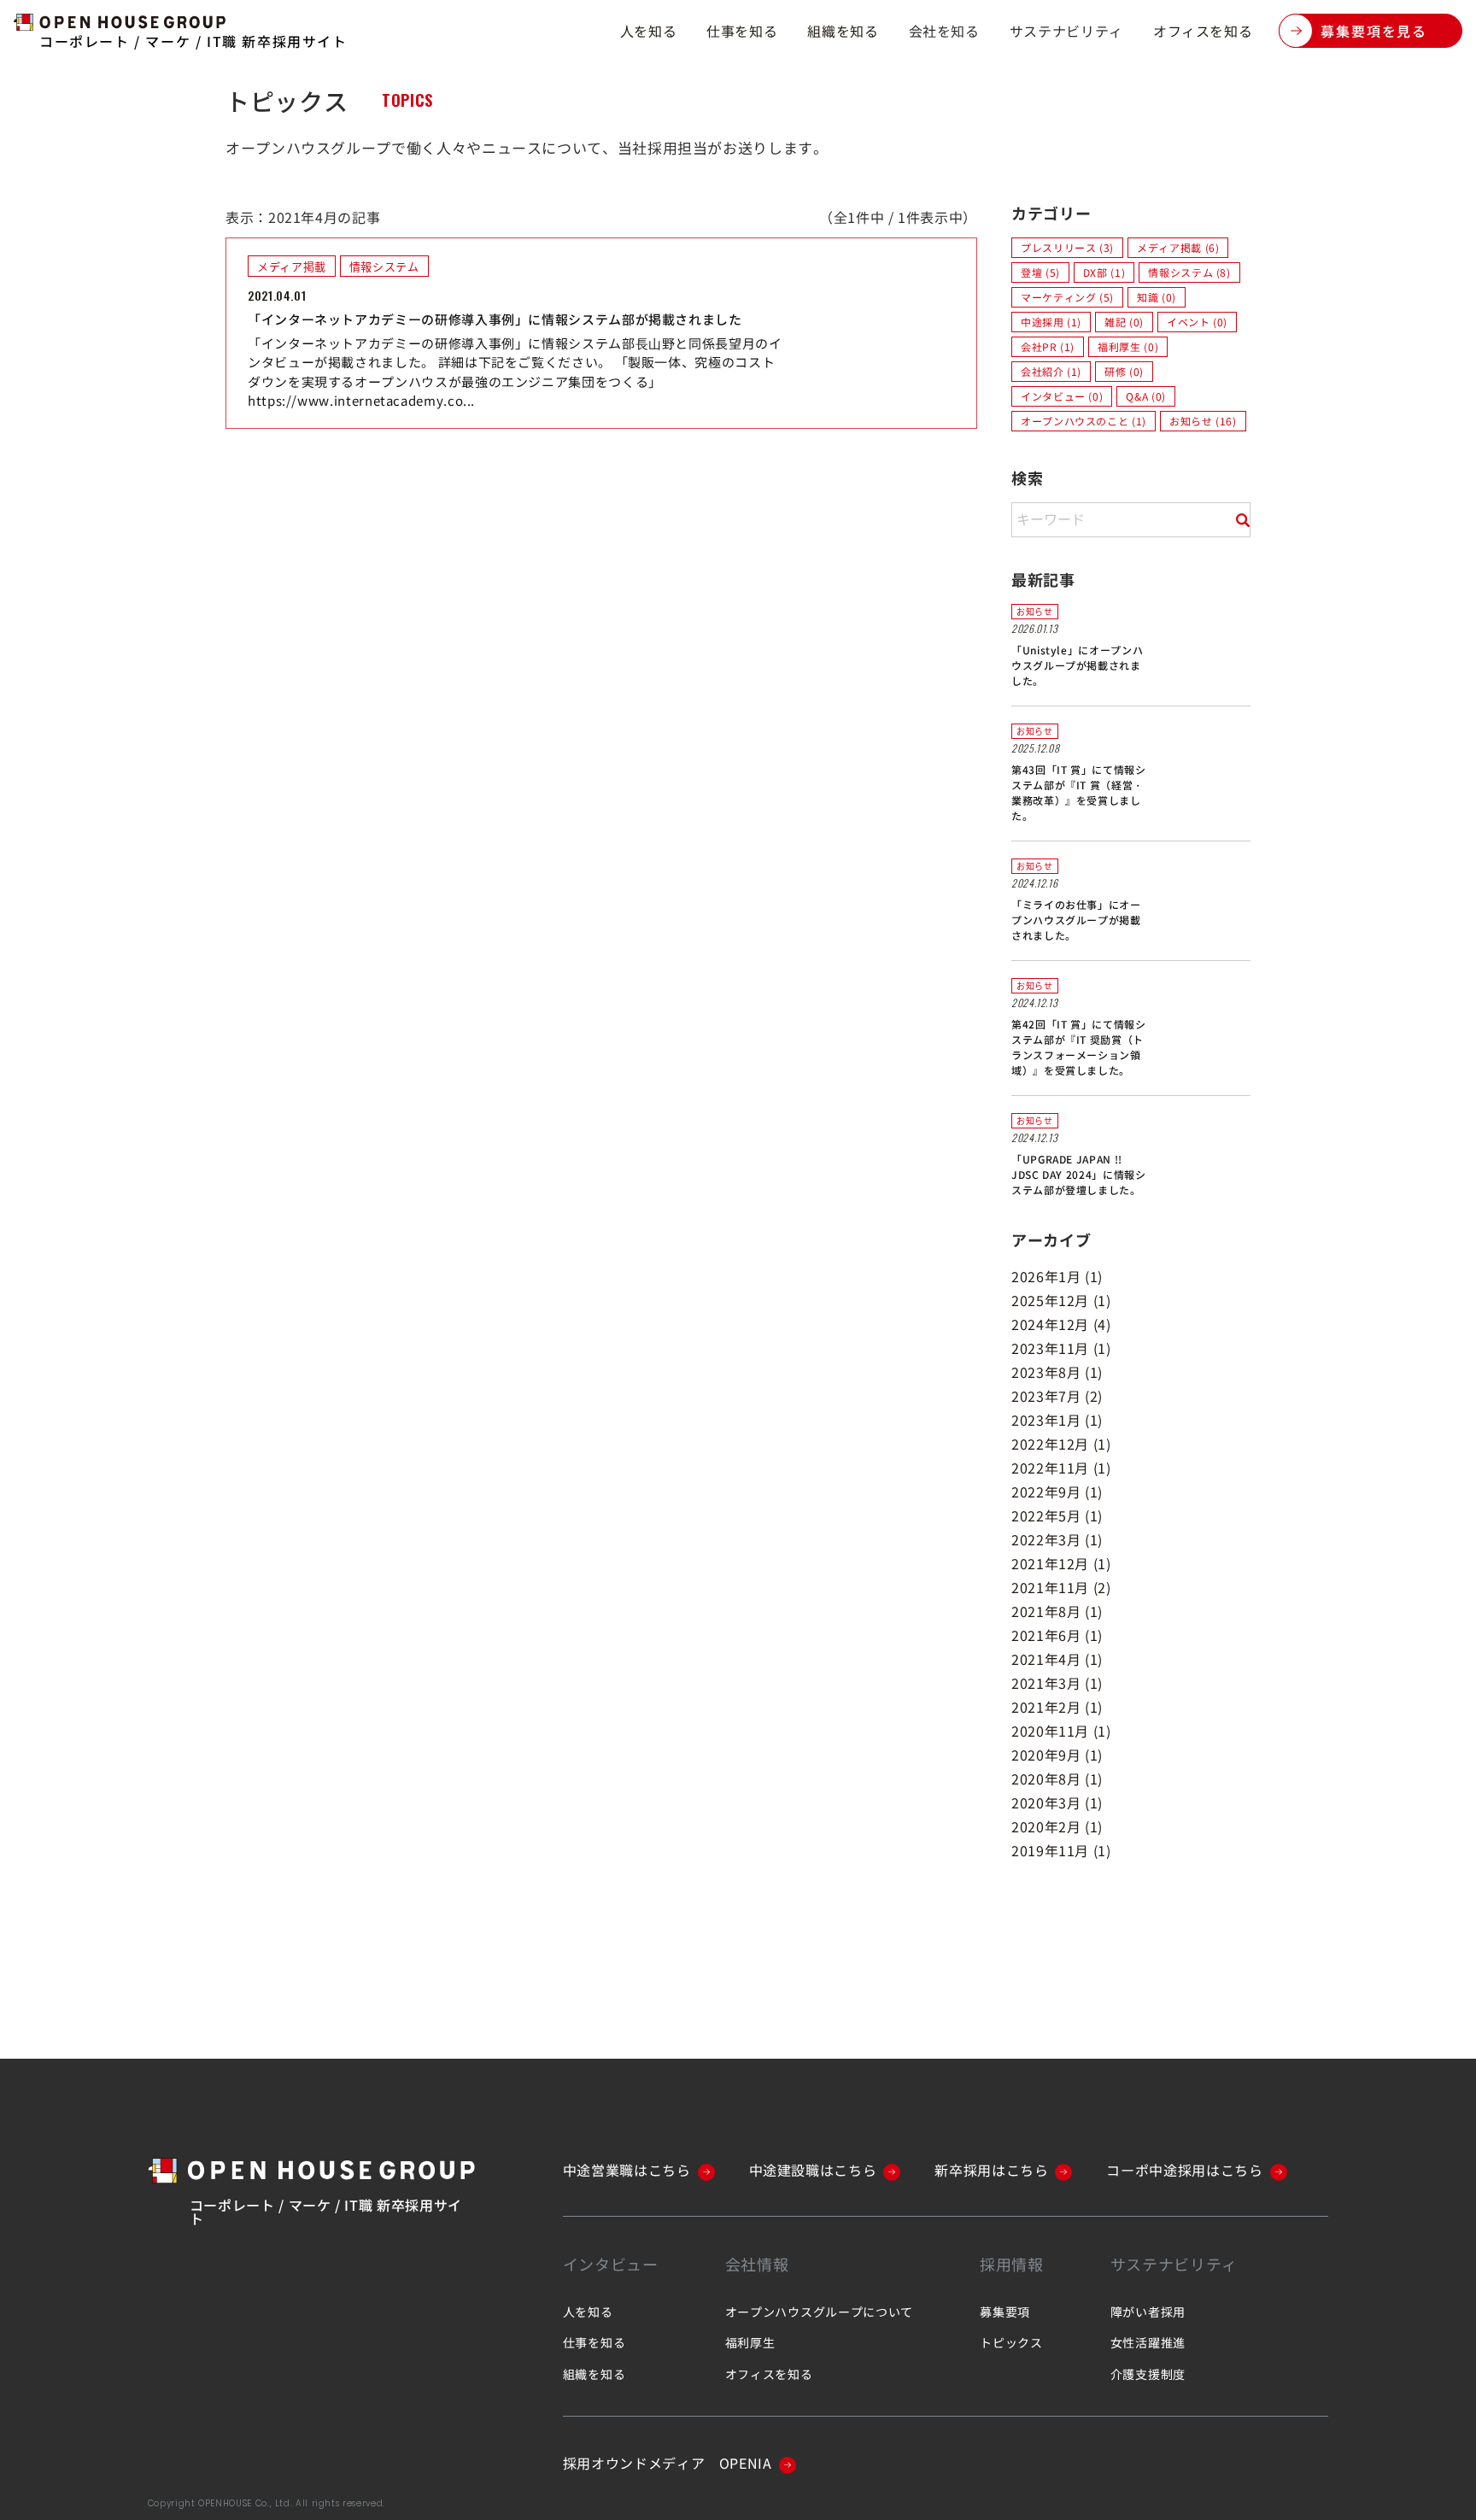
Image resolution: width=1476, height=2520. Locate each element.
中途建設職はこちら (813, 2170)
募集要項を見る (1374, 31)
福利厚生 (750, 2342)
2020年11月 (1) (1061, 1731)
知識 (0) (1157, 297)
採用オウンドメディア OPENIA (668, 2463)
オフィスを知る (1203, 31)
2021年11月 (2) (1061, 1587)
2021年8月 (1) (1057, 1611)
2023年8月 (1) (1057, 1372)
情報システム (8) (1189, 272)
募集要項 (1005, 2312)
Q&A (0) (1145, 396)
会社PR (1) (1048, 346)
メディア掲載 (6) (1178, 247)
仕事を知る (742, 31)
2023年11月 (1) (1061, 1348)
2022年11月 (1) (1061, 1468)
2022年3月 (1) (1057, 1539)
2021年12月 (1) (1061, 1563)
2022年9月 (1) (1057, 1491)
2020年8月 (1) (1057, 1779)
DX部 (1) (1104, 272)
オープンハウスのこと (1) (1084, 421)
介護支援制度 (1148, 2374)
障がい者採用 (1148, 2312)
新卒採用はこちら (991, 2170)
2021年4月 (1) (1057, 1659)
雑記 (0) (1124, 322)
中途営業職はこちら (627, 2170)
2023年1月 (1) (1057, 1420)
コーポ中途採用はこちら (1184, 2170)
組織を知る (843, 31)
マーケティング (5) (1067, 297)
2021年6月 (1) (1057, 1635)
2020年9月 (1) (1057, 1755)
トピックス (1011, 2342)
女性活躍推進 (1148, 2342)
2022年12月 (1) (1061, 1444)
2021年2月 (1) (1057, 1707)
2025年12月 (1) (1061, 1300)
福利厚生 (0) (1128, 346)
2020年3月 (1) (1057, 1802)
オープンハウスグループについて (820, 2312)
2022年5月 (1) (1057, 1515)
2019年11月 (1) (1061, 1850)
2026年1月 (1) (1057, 1276)
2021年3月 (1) (1057, 1683)
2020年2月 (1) (1057, 1826)
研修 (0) (1124, 371)
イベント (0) (1197, 322)
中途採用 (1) (1051, 322)
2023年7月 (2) (1057, 1396)
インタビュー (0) (1062, 396)
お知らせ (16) (1203, 421)
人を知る (649, 31)
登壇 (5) (1040, 272)
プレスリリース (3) (1067, 247)
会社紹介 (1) (1051, 371)
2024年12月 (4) (1061, 1324)
